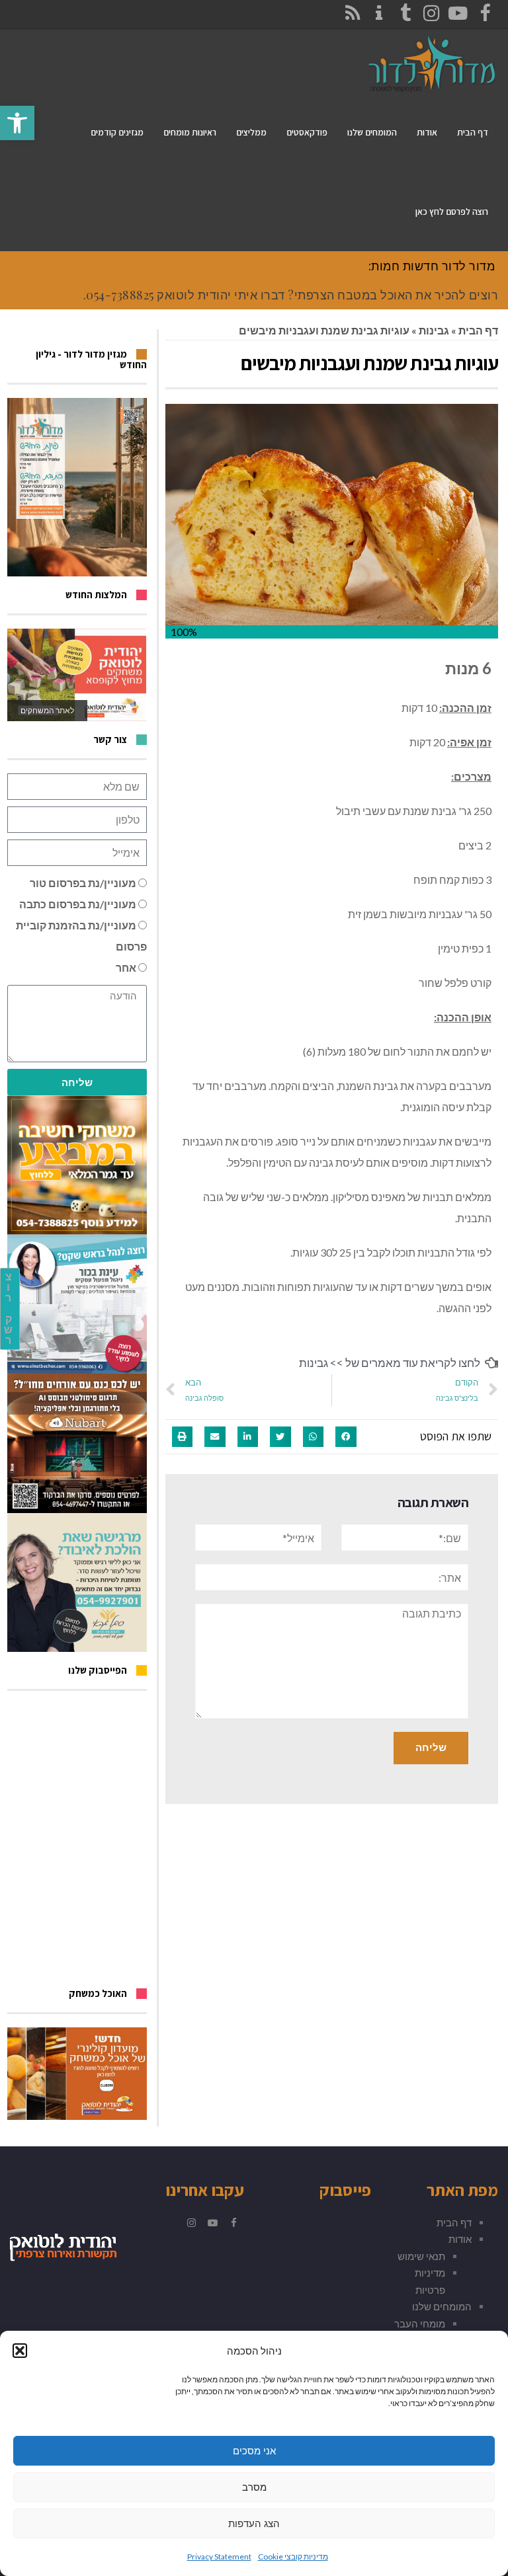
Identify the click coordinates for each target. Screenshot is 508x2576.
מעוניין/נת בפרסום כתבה (78, 904)
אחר (126, 967)
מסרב (254, 2487)
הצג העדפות (254, 2523)
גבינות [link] (434, 330)
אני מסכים (254, 2451)
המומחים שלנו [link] (442, 2306)
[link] (17, 123)
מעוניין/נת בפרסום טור (83, 883)
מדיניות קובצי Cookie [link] (293, 2556)
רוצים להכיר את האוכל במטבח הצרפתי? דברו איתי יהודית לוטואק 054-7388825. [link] (291, 295)
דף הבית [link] (478, 330)
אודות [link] (460, 2239)
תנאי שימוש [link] (421, 2256)
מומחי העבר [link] (420, 2323)
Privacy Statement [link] (219, 2556)
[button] (20, 2351)
